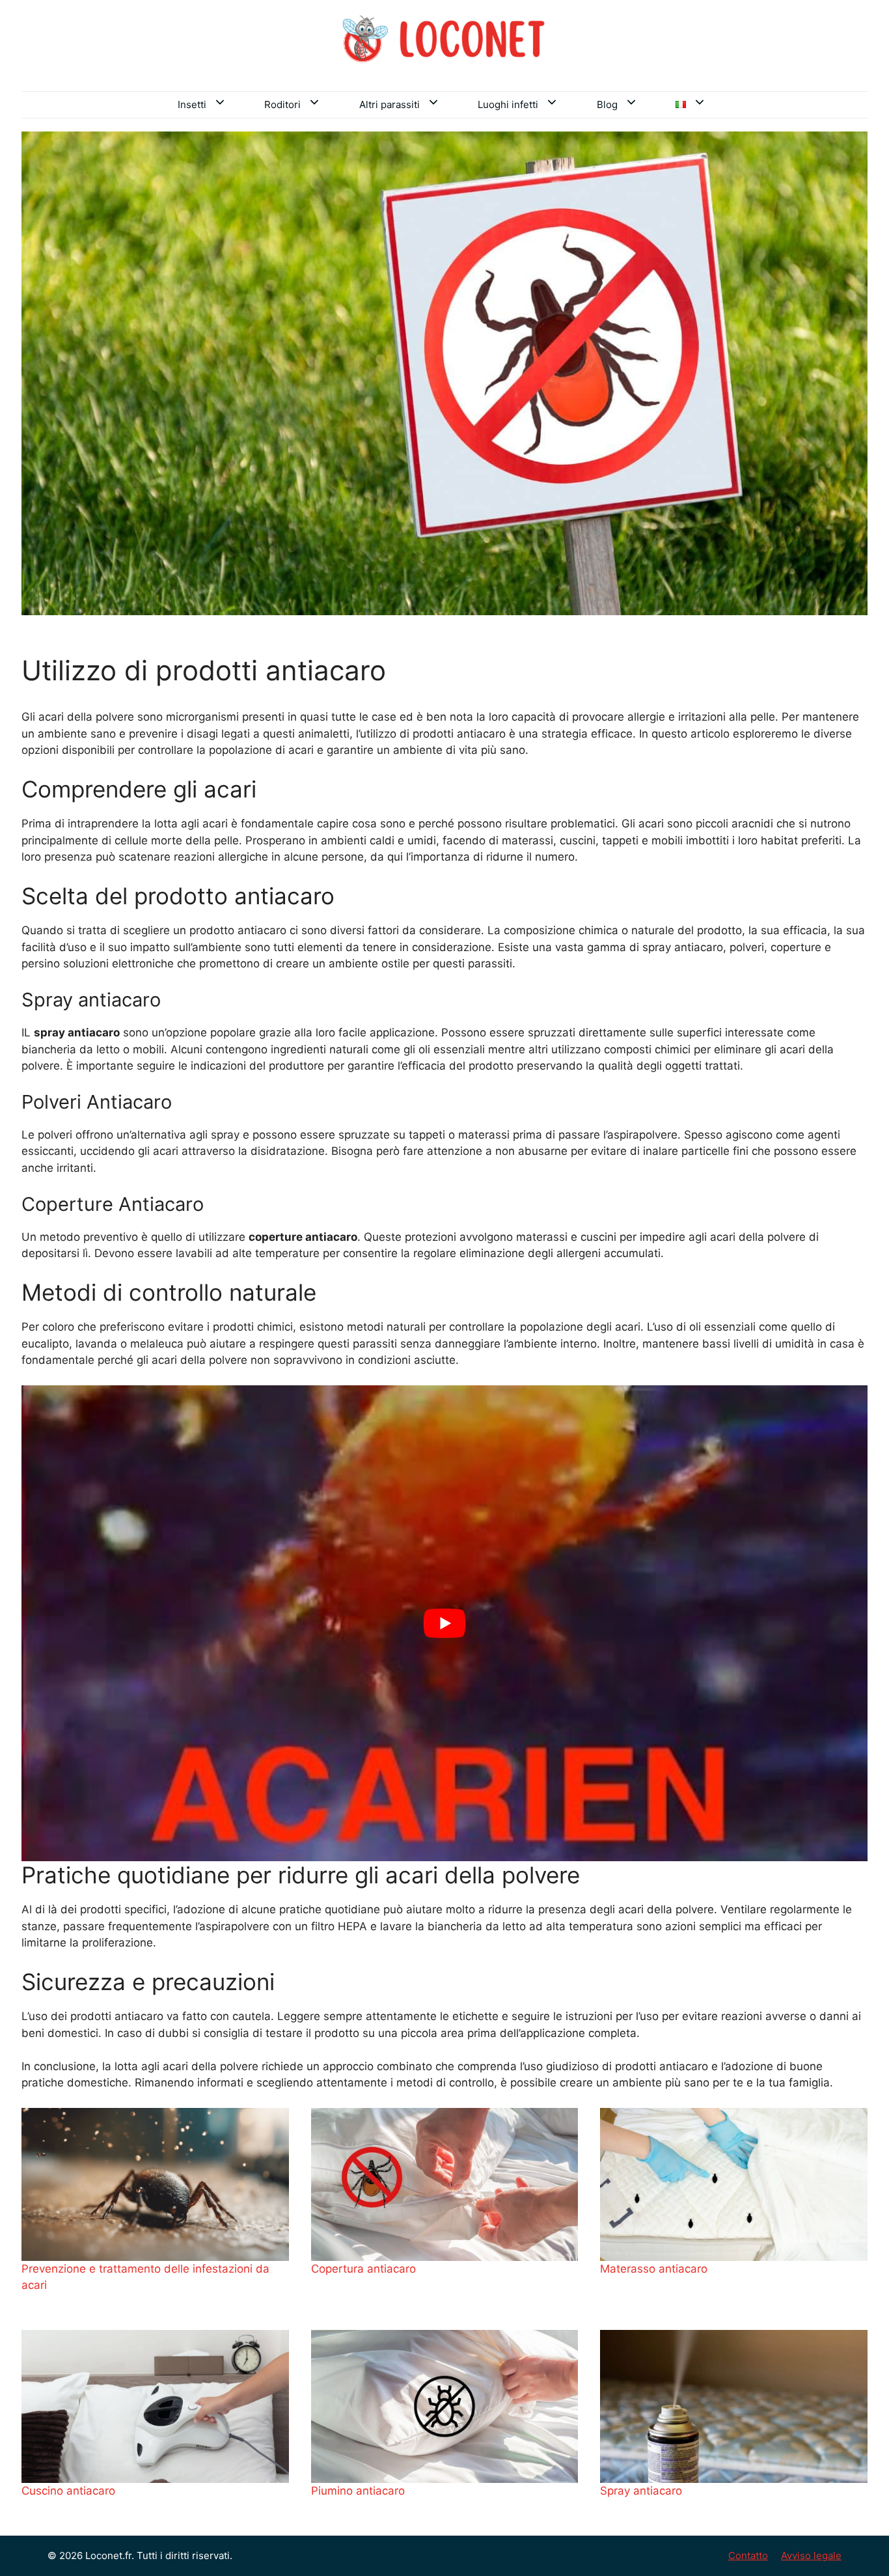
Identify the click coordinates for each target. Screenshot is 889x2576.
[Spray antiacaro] (734, 2406)
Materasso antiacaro (654, 2269)
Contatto (748, 2555)
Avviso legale (811, 2555)
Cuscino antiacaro (68, 2491)
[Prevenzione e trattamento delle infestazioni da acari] (155, 2184)
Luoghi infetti (508, 104)
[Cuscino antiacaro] (155, 2406)
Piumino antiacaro (358, 2491)
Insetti (192, 104)
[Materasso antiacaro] (734, 2184)
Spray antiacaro (641, 2491)
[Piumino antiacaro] (445, 2406)
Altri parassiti (390, 104)
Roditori (282, 104)
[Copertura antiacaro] (445, 2184)
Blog (607, 104)
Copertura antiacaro (363, 2269)
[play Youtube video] (444, 1623)
